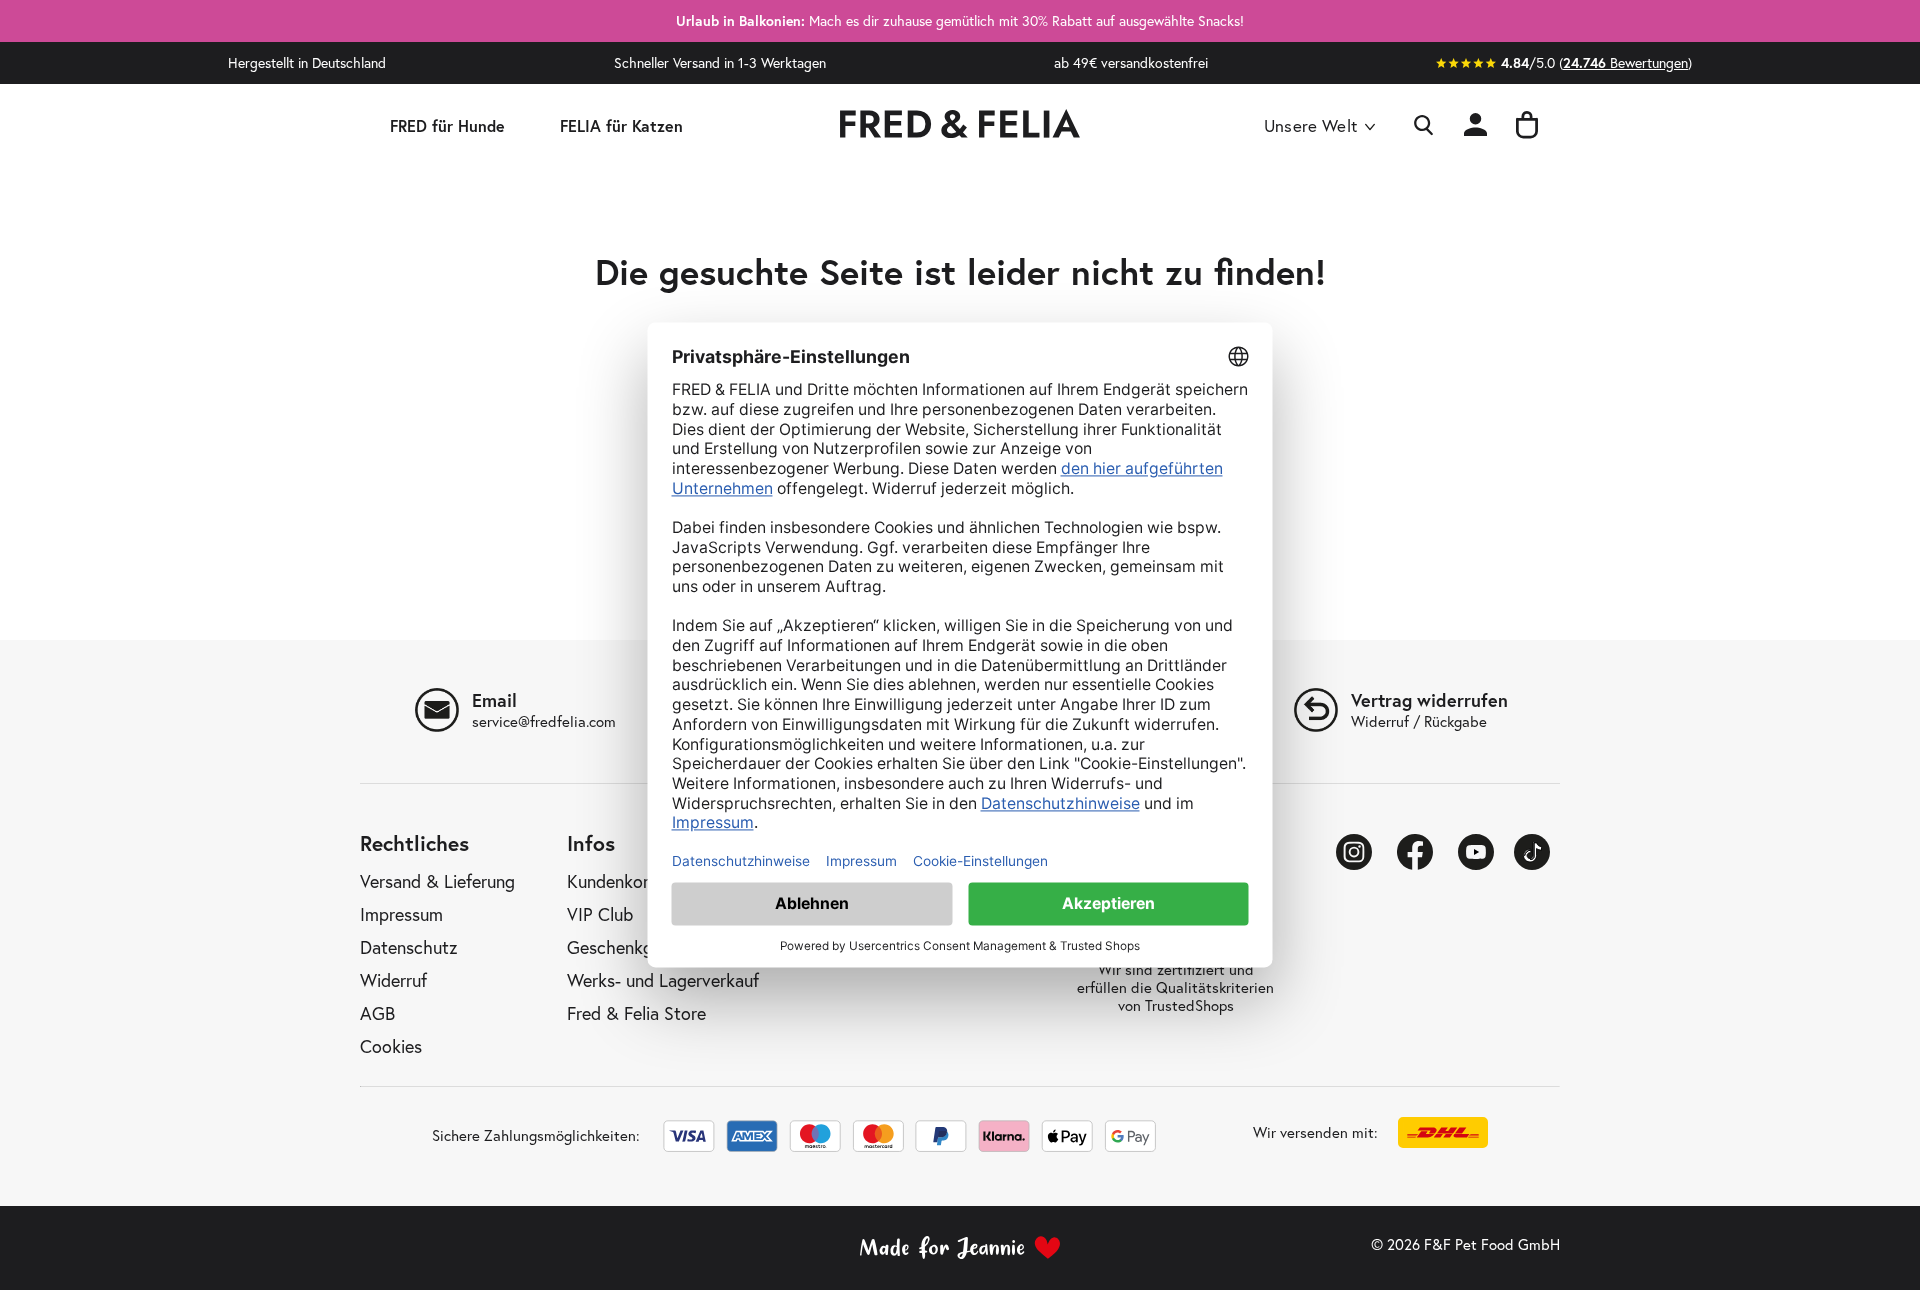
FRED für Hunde (447, 125)
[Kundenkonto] (1475, 126)
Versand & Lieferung (437, 882)
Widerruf (393, 981)
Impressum (401, 915)
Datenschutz (408, 948)
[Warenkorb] (1527, 126)
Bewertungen (1625, 63)
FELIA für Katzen (621, 125)
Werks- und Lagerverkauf (663, 981)
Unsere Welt (1310, 125)
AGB (377, 1014)
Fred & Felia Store (636, 1014)
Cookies (391, 1047)
